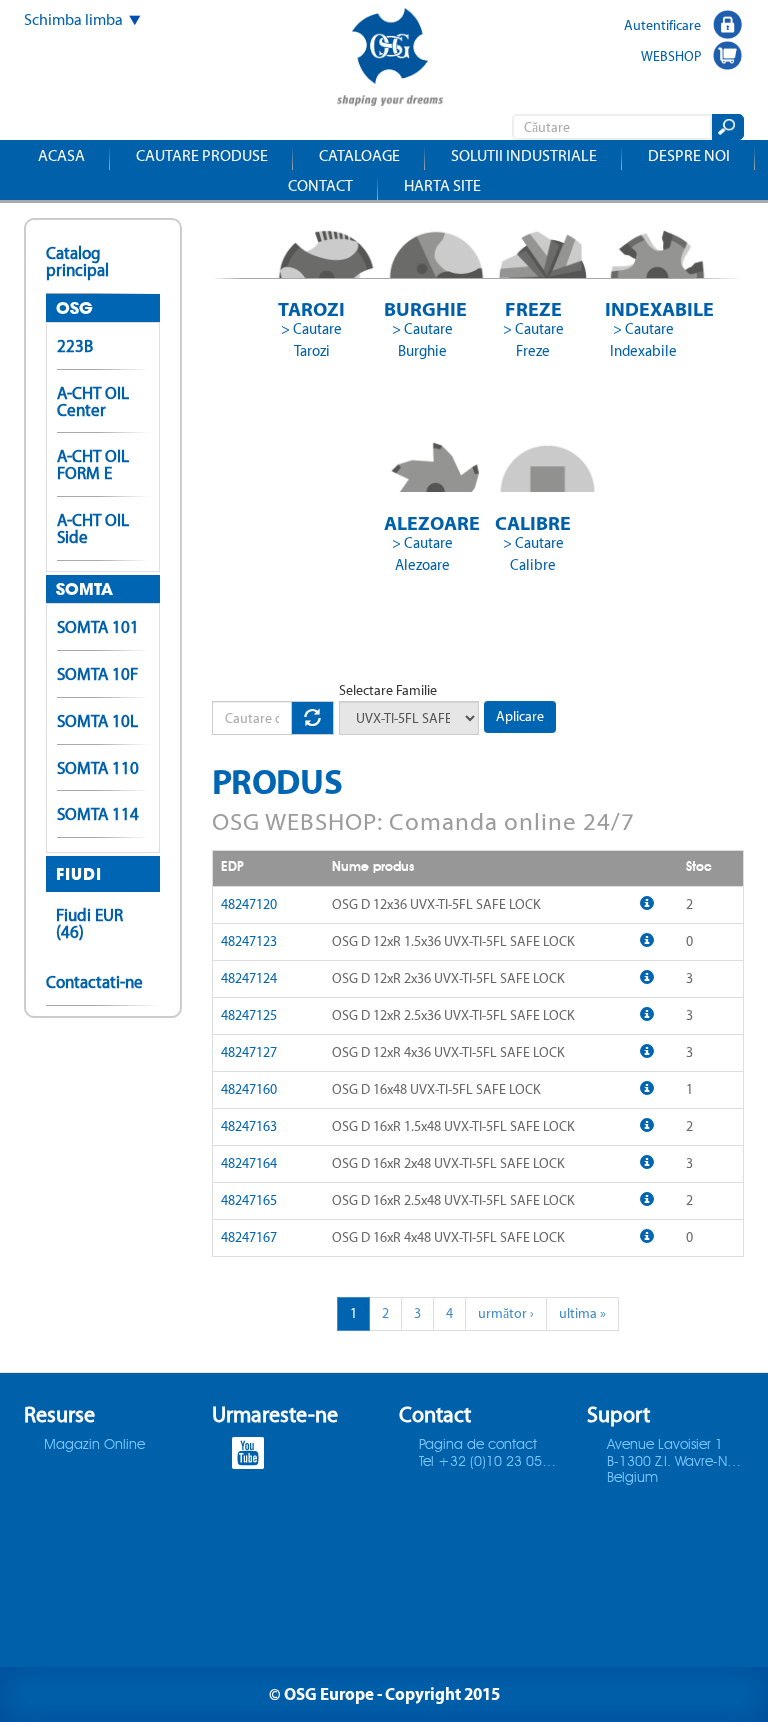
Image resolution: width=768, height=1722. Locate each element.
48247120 (249, 904)
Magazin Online (94, 1445)
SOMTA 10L (97, 721)
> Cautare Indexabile (643, 340)
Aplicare (520, 716)
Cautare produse (202, 155)
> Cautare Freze (533, 340)
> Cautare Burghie (422, 340)
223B (75, 346)
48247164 (249, 1163)
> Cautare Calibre (533, 554)
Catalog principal (77, 261)
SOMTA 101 (98, 627)
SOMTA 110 (98, 768)
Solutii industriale (524, 155)
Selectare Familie (388, 690)
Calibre (533, 522)
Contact (320, 185)
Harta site (442, 185)
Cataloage (359, 155)
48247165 (249, 1200)
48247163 (249, 1126)
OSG (74, 308)
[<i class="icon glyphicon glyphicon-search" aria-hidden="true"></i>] (726, 127)
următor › (506, 1313)
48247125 (249, 1015)
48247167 (249, 1237)
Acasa (61, 155)
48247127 (249, 1052)
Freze (533, 308)
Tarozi (311, 308)
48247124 (249, 978)
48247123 (249, 941)
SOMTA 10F (97, 674)
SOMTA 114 (98, 814)
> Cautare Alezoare (422, 554)
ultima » (582, 1313)
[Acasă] (390, 59)
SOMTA (84, 589)
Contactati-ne (94, 982)
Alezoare (422, 522)
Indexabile (643, 308)
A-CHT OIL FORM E (93, 464)
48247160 (249, 1089)
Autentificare (662, 25)
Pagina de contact (478, 1445)
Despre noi (689, 155)
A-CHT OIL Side (93, 528)
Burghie (422, 308)
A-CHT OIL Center (93, 401)
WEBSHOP (671, 56)
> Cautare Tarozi (311, 340)
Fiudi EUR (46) (89, 923)
